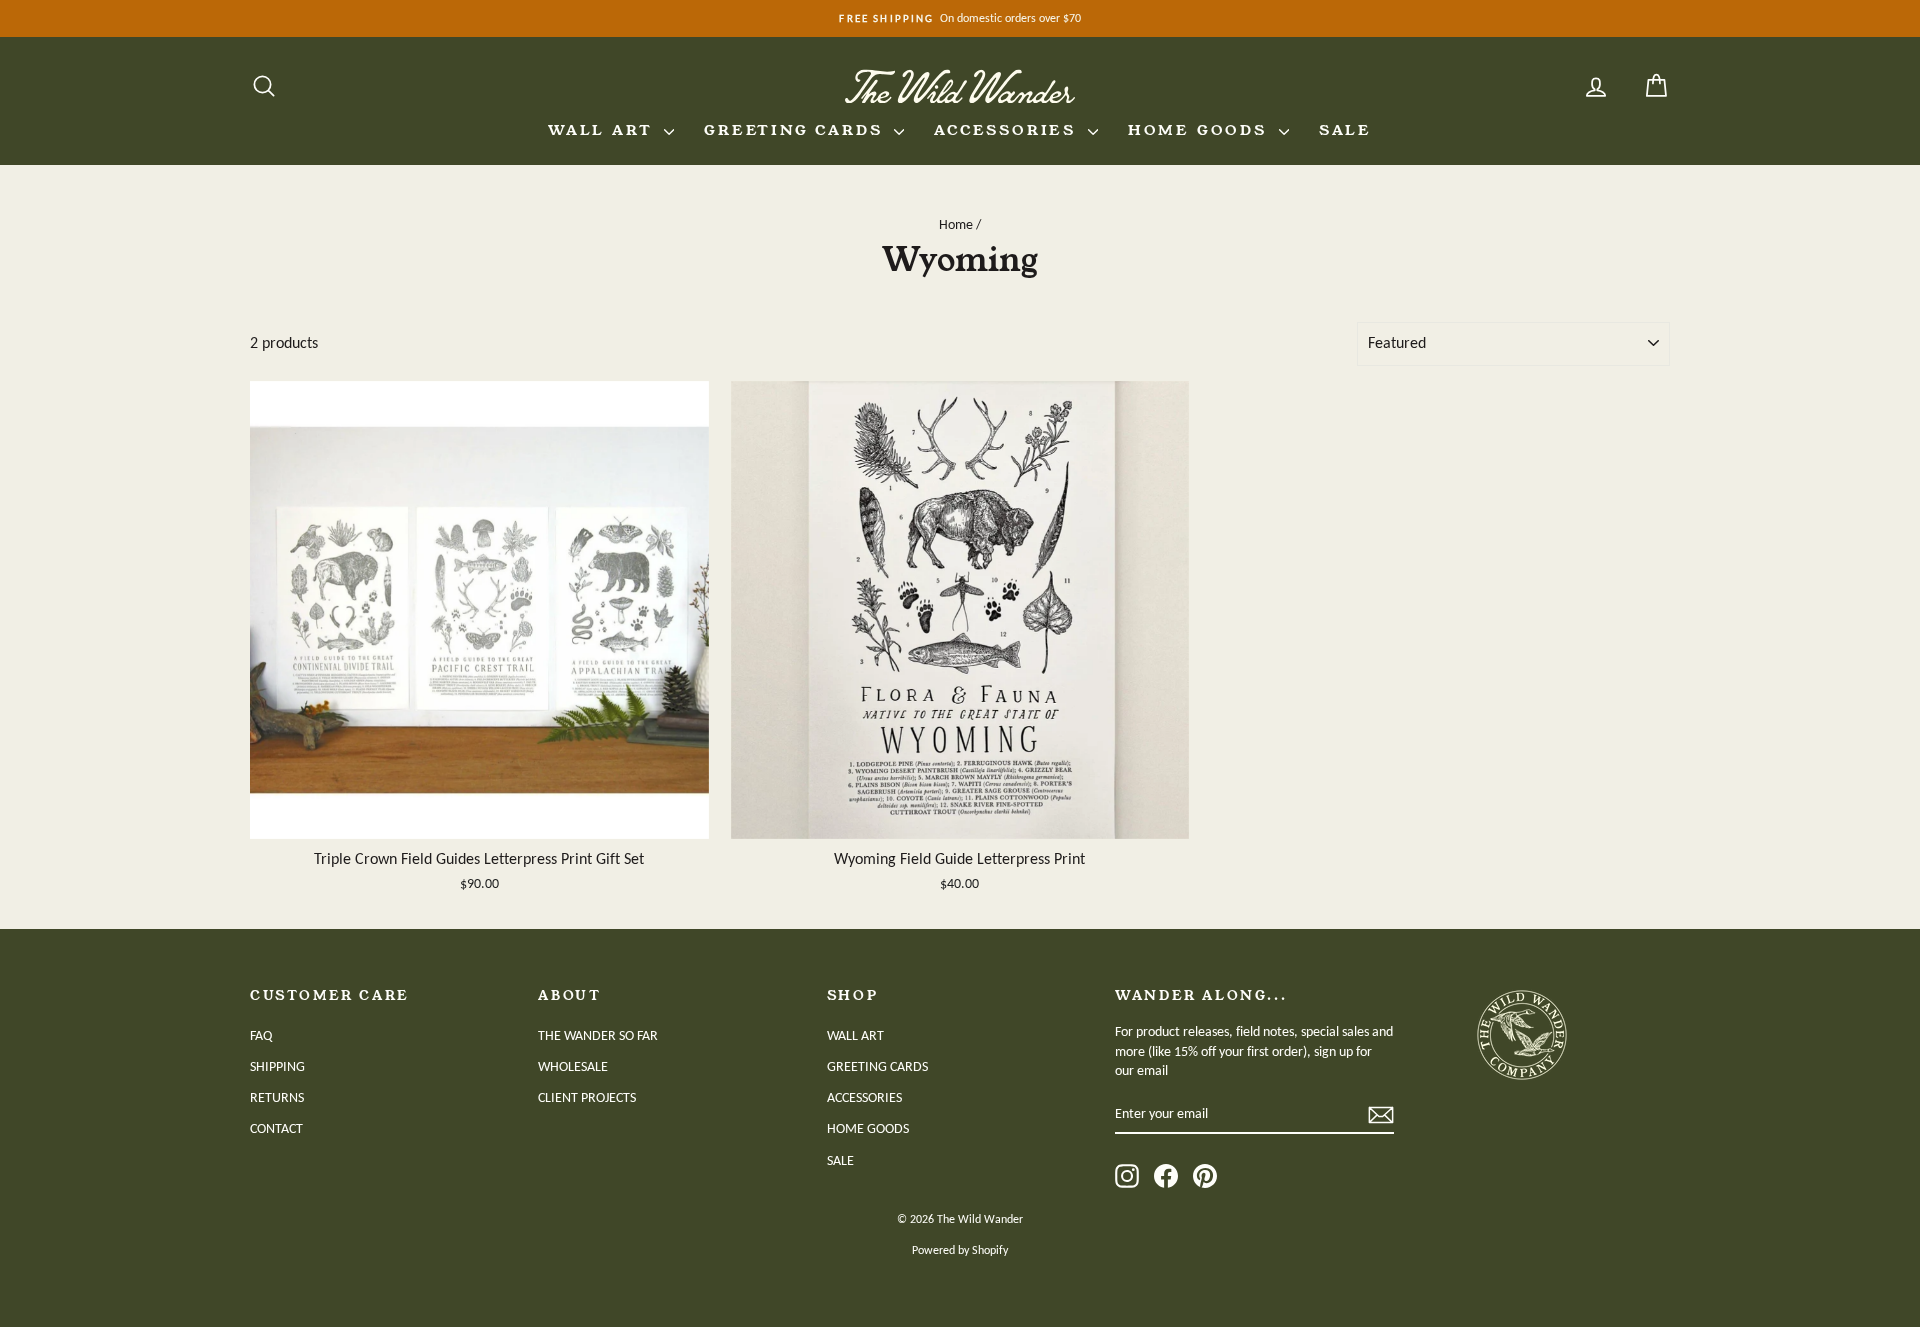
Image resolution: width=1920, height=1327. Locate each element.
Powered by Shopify (960, 1250)
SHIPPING (277, 1066)
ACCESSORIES (1008, 130)
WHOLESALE (573, 1066)
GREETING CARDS (796, 130)
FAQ (261, 1035)
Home (956, 224)
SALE (1345, 130)
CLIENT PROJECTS (587, 1097)
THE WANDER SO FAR (598, 1035)
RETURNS (277, 1097)
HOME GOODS (1201, 130)
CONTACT (276, 1128)
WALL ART (603, 130)
